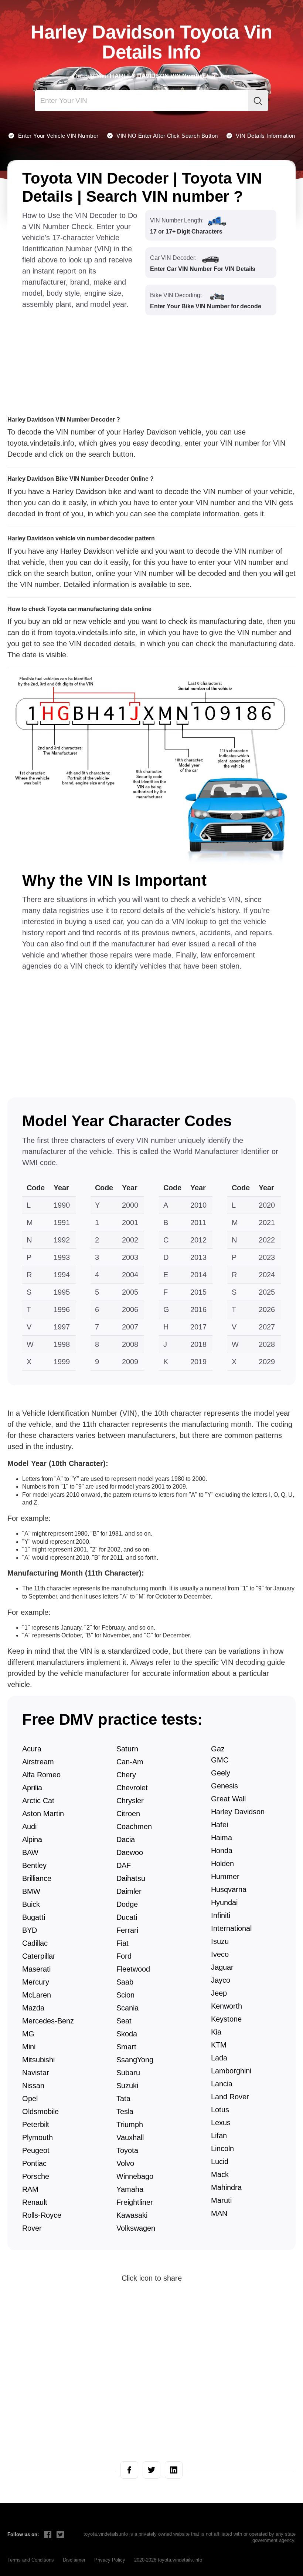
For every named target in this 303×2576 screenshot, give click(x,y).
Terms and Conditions (31, 2560)
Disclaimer (74, 2560)
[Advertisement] (81, 356)
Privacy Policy (110, 2560)
